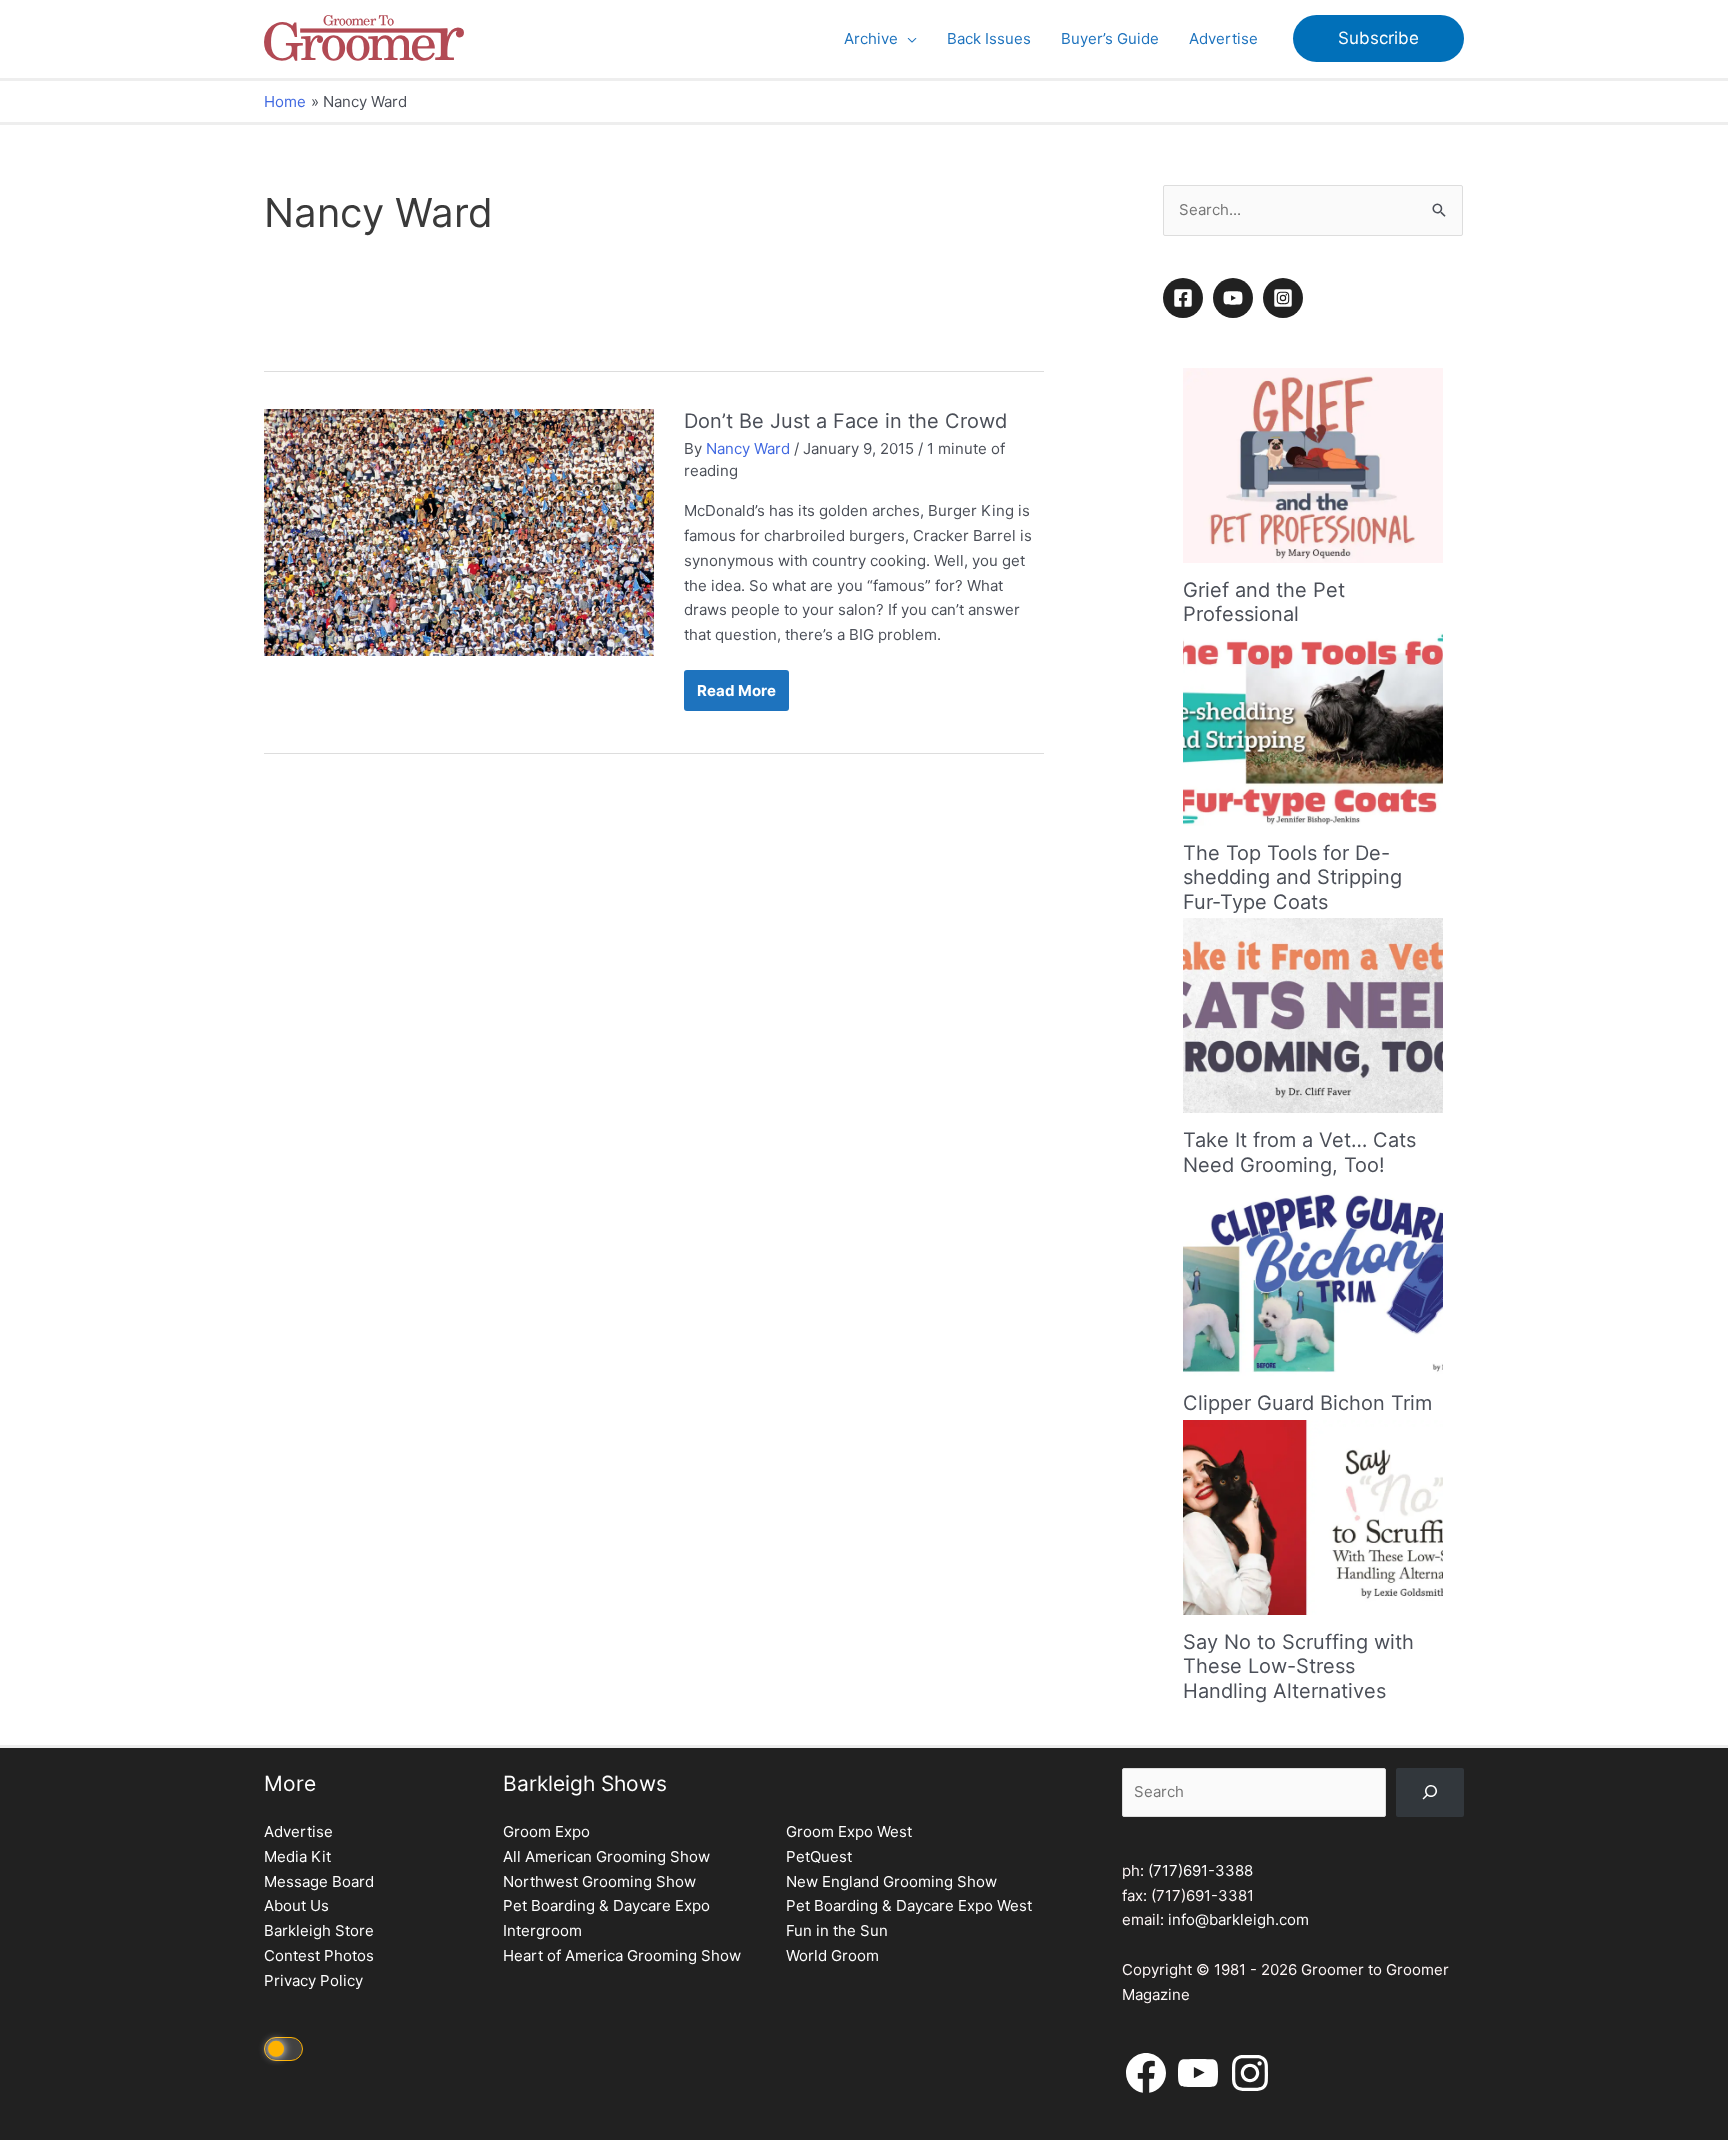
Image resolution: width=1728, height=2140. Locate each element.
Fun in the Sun (837, 1930)
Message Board (319, 1881)
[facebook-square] (1186, 298)
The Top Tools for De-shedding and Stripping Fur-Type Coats (1292, 877)
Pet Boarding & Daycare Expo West (909, 1905)
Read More (736, 695)
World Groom (832, 1955)
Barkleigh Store (319, 1930)
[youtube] (1236, 298)
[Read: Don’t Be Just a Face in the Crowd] (459, 531)
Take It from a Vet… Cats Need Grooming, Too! (1299, 1152)
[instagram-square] (1286, 298)
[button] (907, 39)
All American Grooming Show (606, 1856)
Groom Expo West (849, 1831)
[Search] (1430, 1792)
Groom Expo (546, 1831)
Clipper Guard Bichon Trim (1307, 1403)
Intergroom (542, 1930)
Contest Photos (319, 1955)
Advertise (298, 1831)
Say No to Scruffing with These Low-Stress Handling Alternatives (1298, 1666)
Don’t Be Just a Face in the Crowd (845, 421)
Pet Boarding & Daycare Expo (606, 1905)
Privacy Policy (313, 1980)
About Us (296, 1905)
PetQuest (819, 1856)
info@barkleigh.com (1238, 1919)
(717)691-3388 (1200, 1870)
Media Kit (297, 1856)
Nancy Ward (748, 448)
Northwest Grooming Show (599, 1881)
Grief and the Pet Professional (1264, 602)
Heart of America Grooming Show (622, 1955)
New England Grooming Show (891, 1881)
